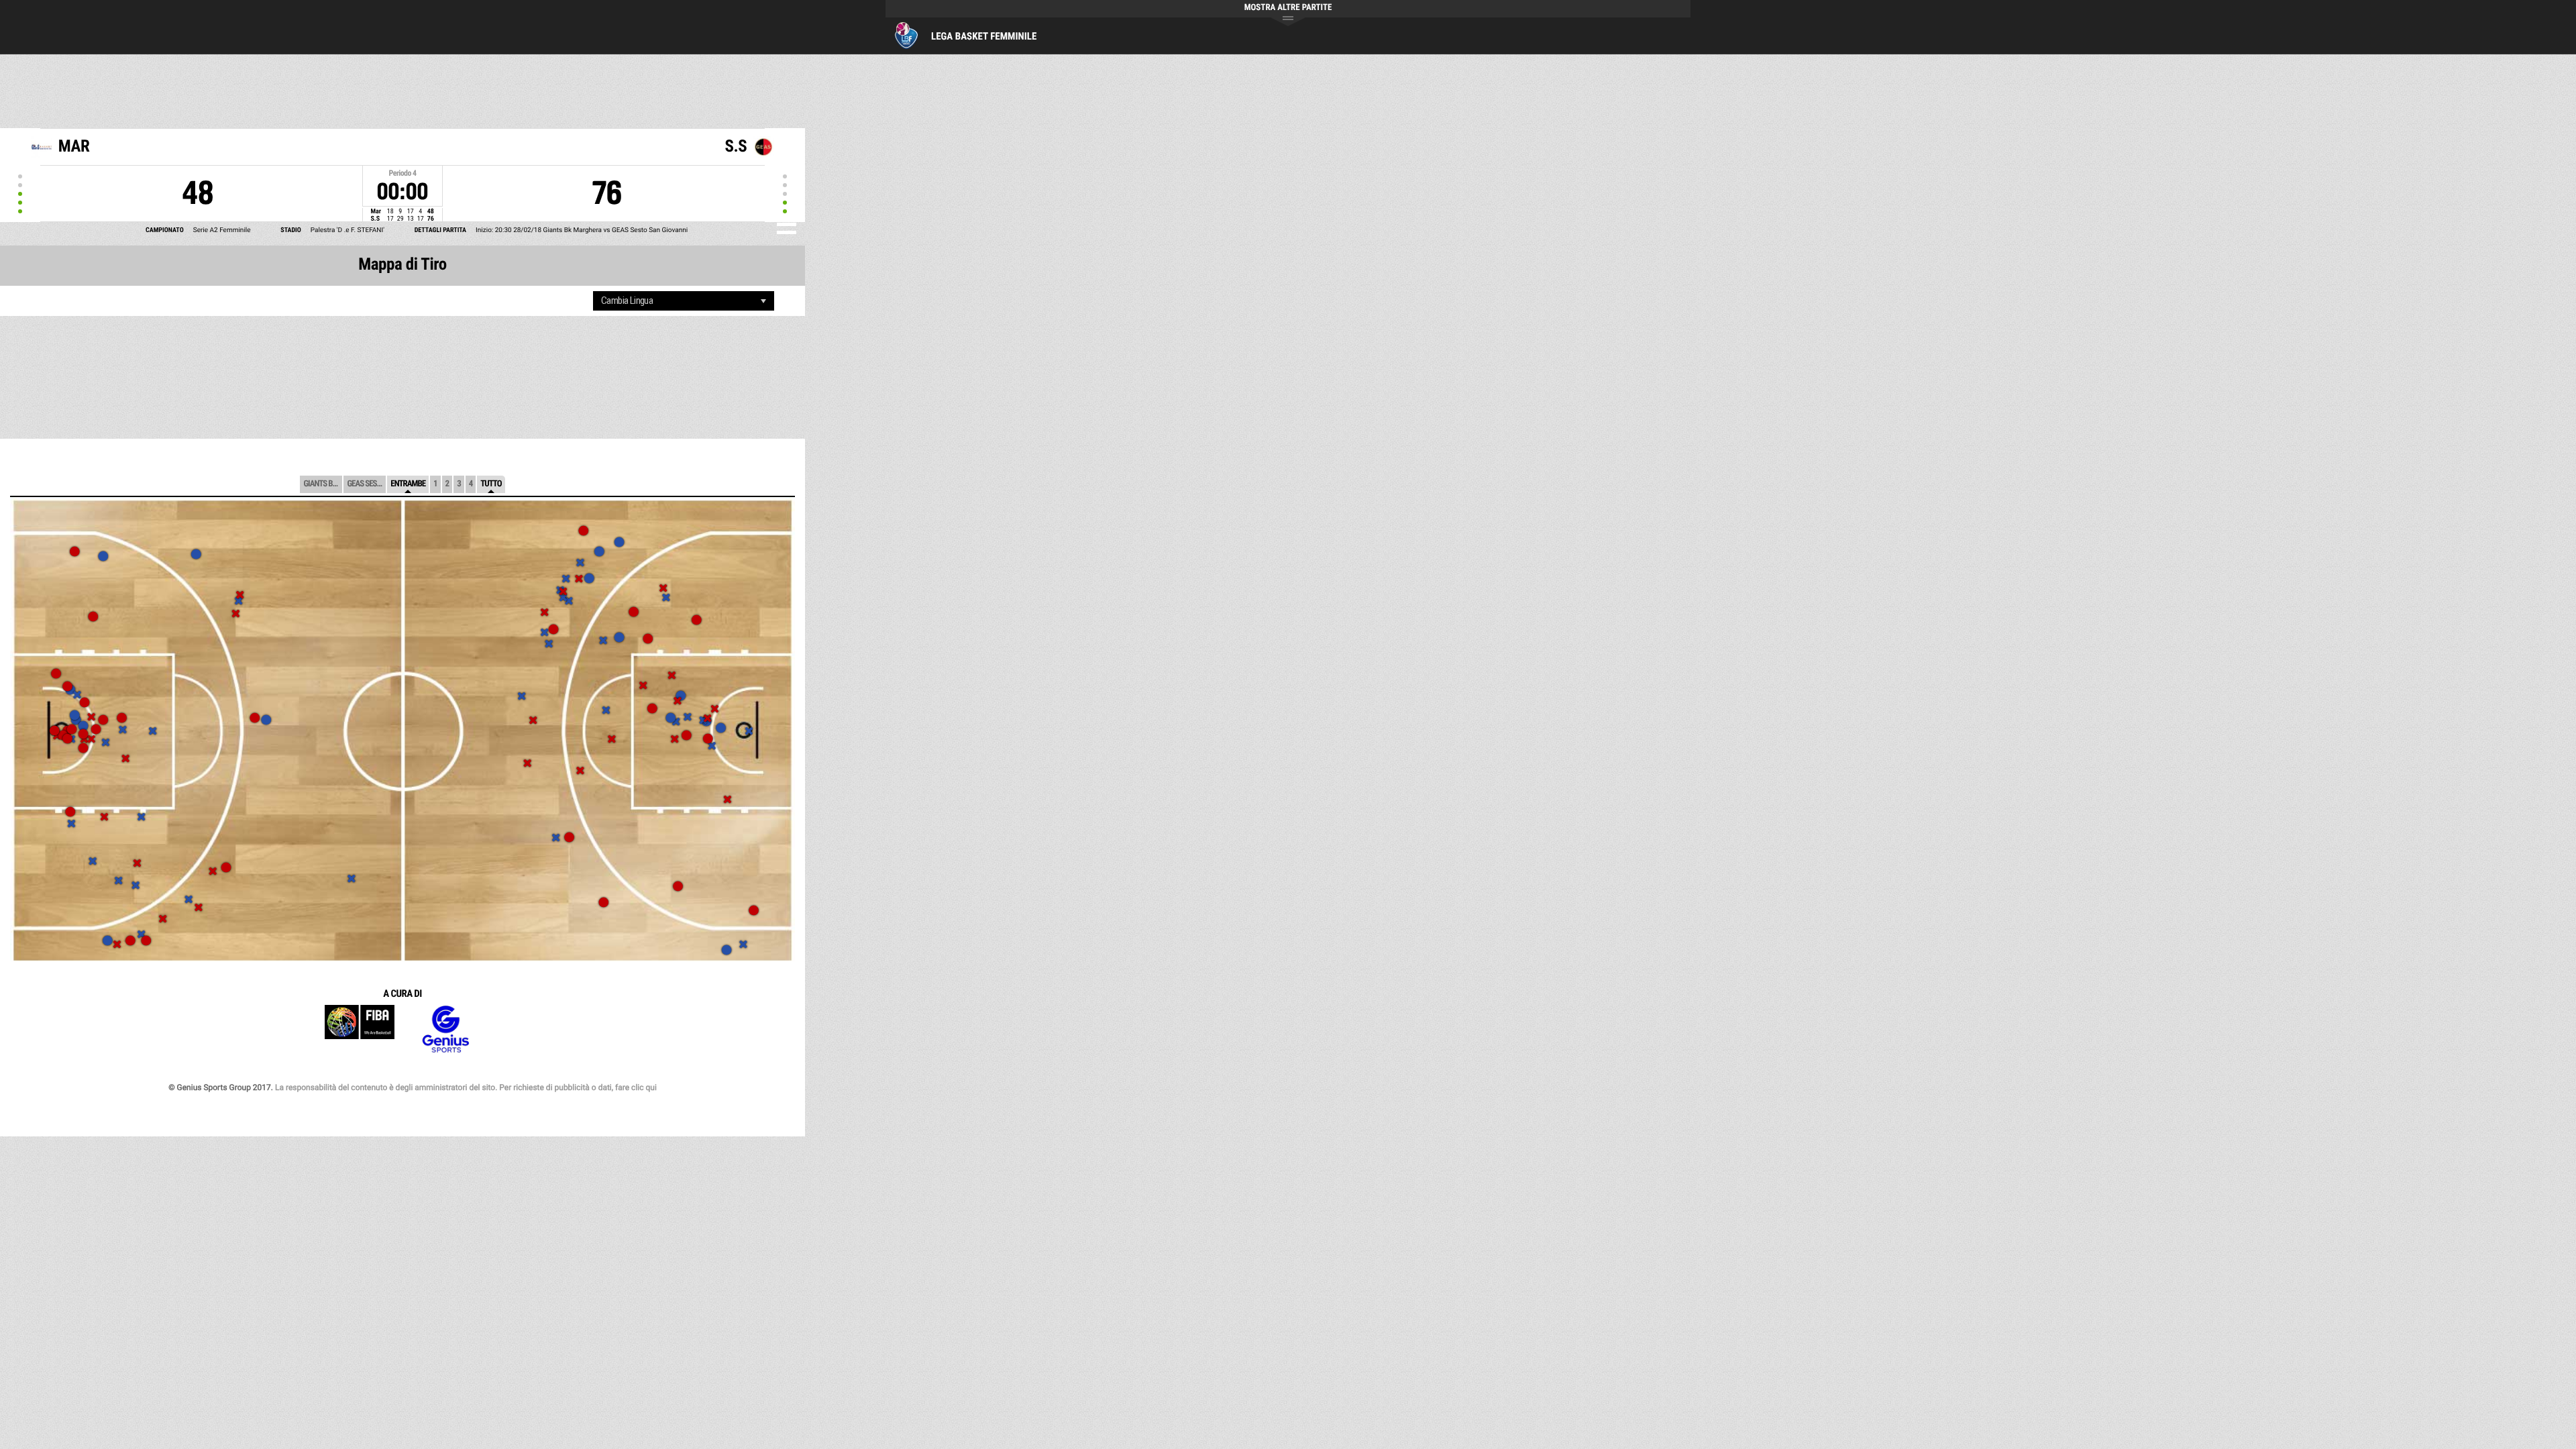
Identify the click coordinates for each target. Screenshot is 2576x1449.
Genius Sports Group (445, 1029)
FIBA (360, 1029)
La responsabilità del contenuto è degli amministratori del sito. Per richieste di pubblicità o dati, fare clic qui (466, 1087)
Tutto (491, 484)
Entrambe (408, 484)
